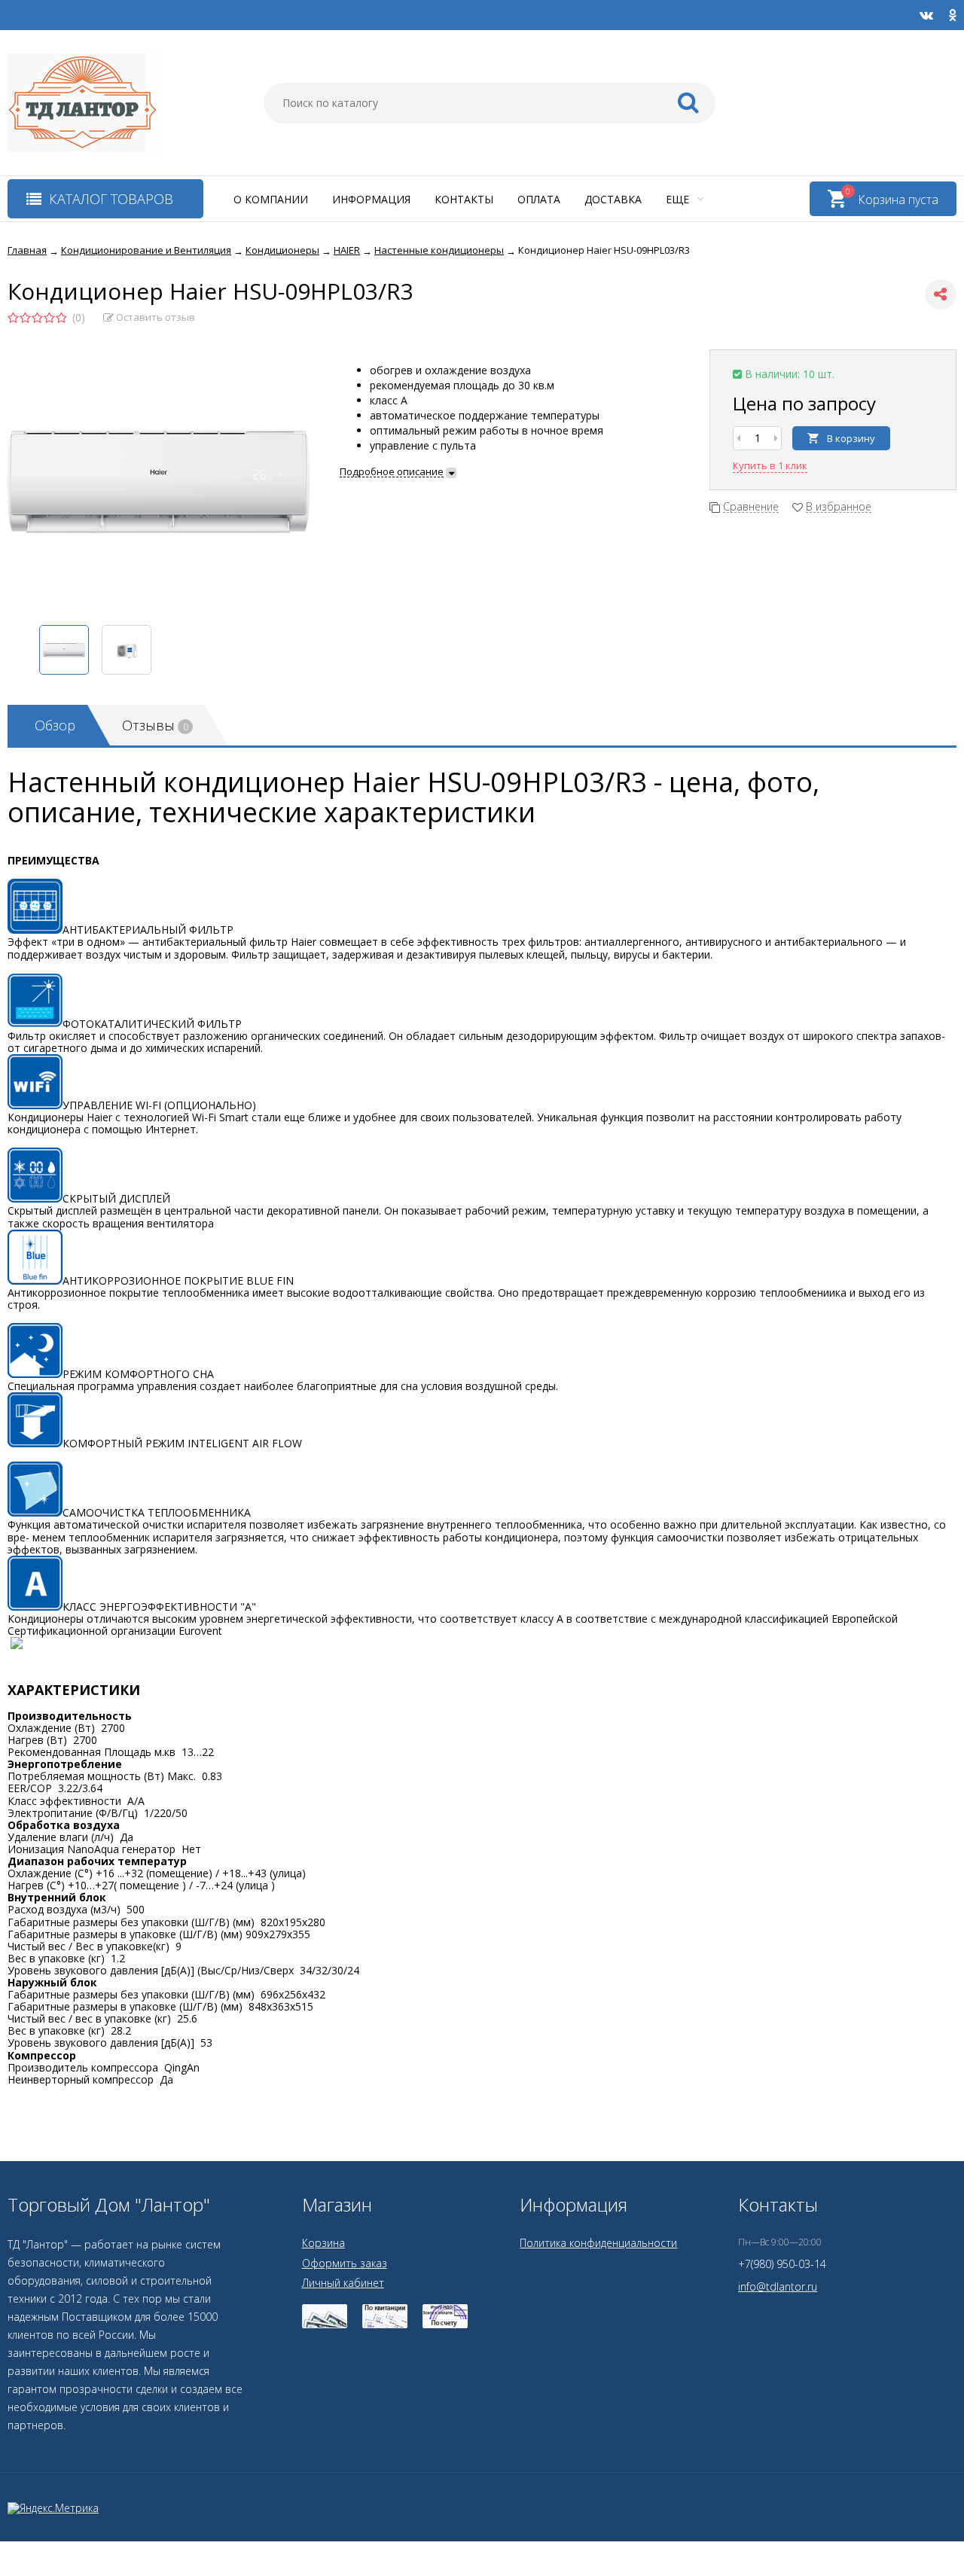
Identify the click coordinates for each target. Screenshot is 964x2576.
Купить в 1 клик (770, 465)
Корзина (323, 2243)
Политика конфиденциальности (598, 2243)
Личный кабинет (343, 2283)
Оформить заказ (345, 2263)
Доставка (613, 199)
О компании (271, 199)
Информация (371, 199)
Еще (679, 199)
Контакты (464, 199)
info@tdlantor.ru (778, 2286)
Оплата (539, 199)
